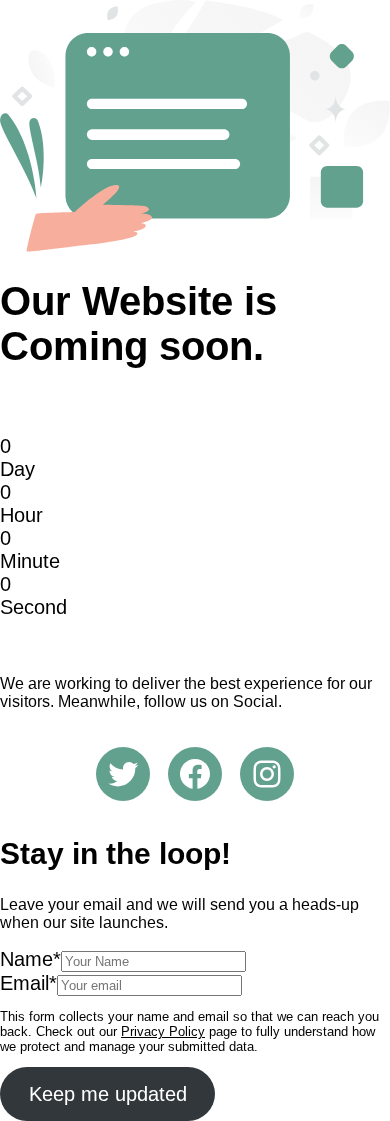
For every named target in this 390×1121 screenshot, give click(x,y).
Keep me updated (108, 1094)
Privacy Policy (163, 1031)
